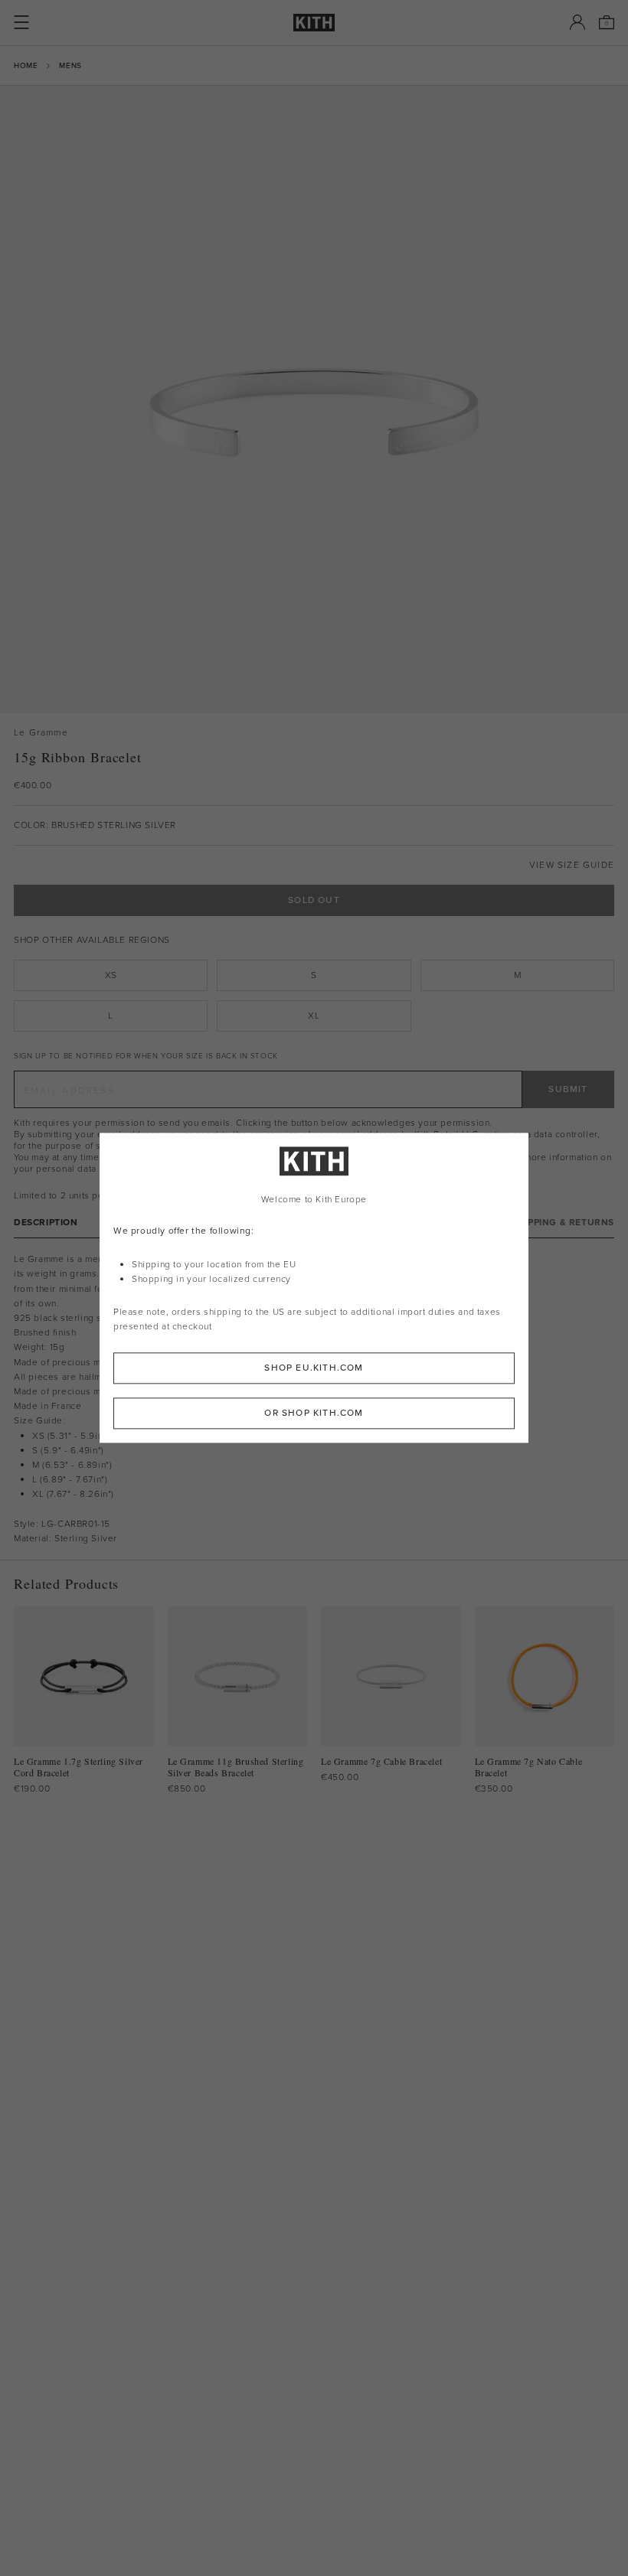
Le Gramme (41, 733)
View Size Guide (572, 865)
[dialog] (314, 1288)
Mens (70, 65)
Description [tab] (46, 1223)
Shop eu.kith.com (314, 1368)
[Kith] (314, 23)
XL (314, 1016)
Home (26, 65)
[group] (314, 399)
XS (111, 975)
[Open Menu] (21, 22)
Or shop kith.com (314, 1414)
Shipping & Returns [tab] (563, 1223)
